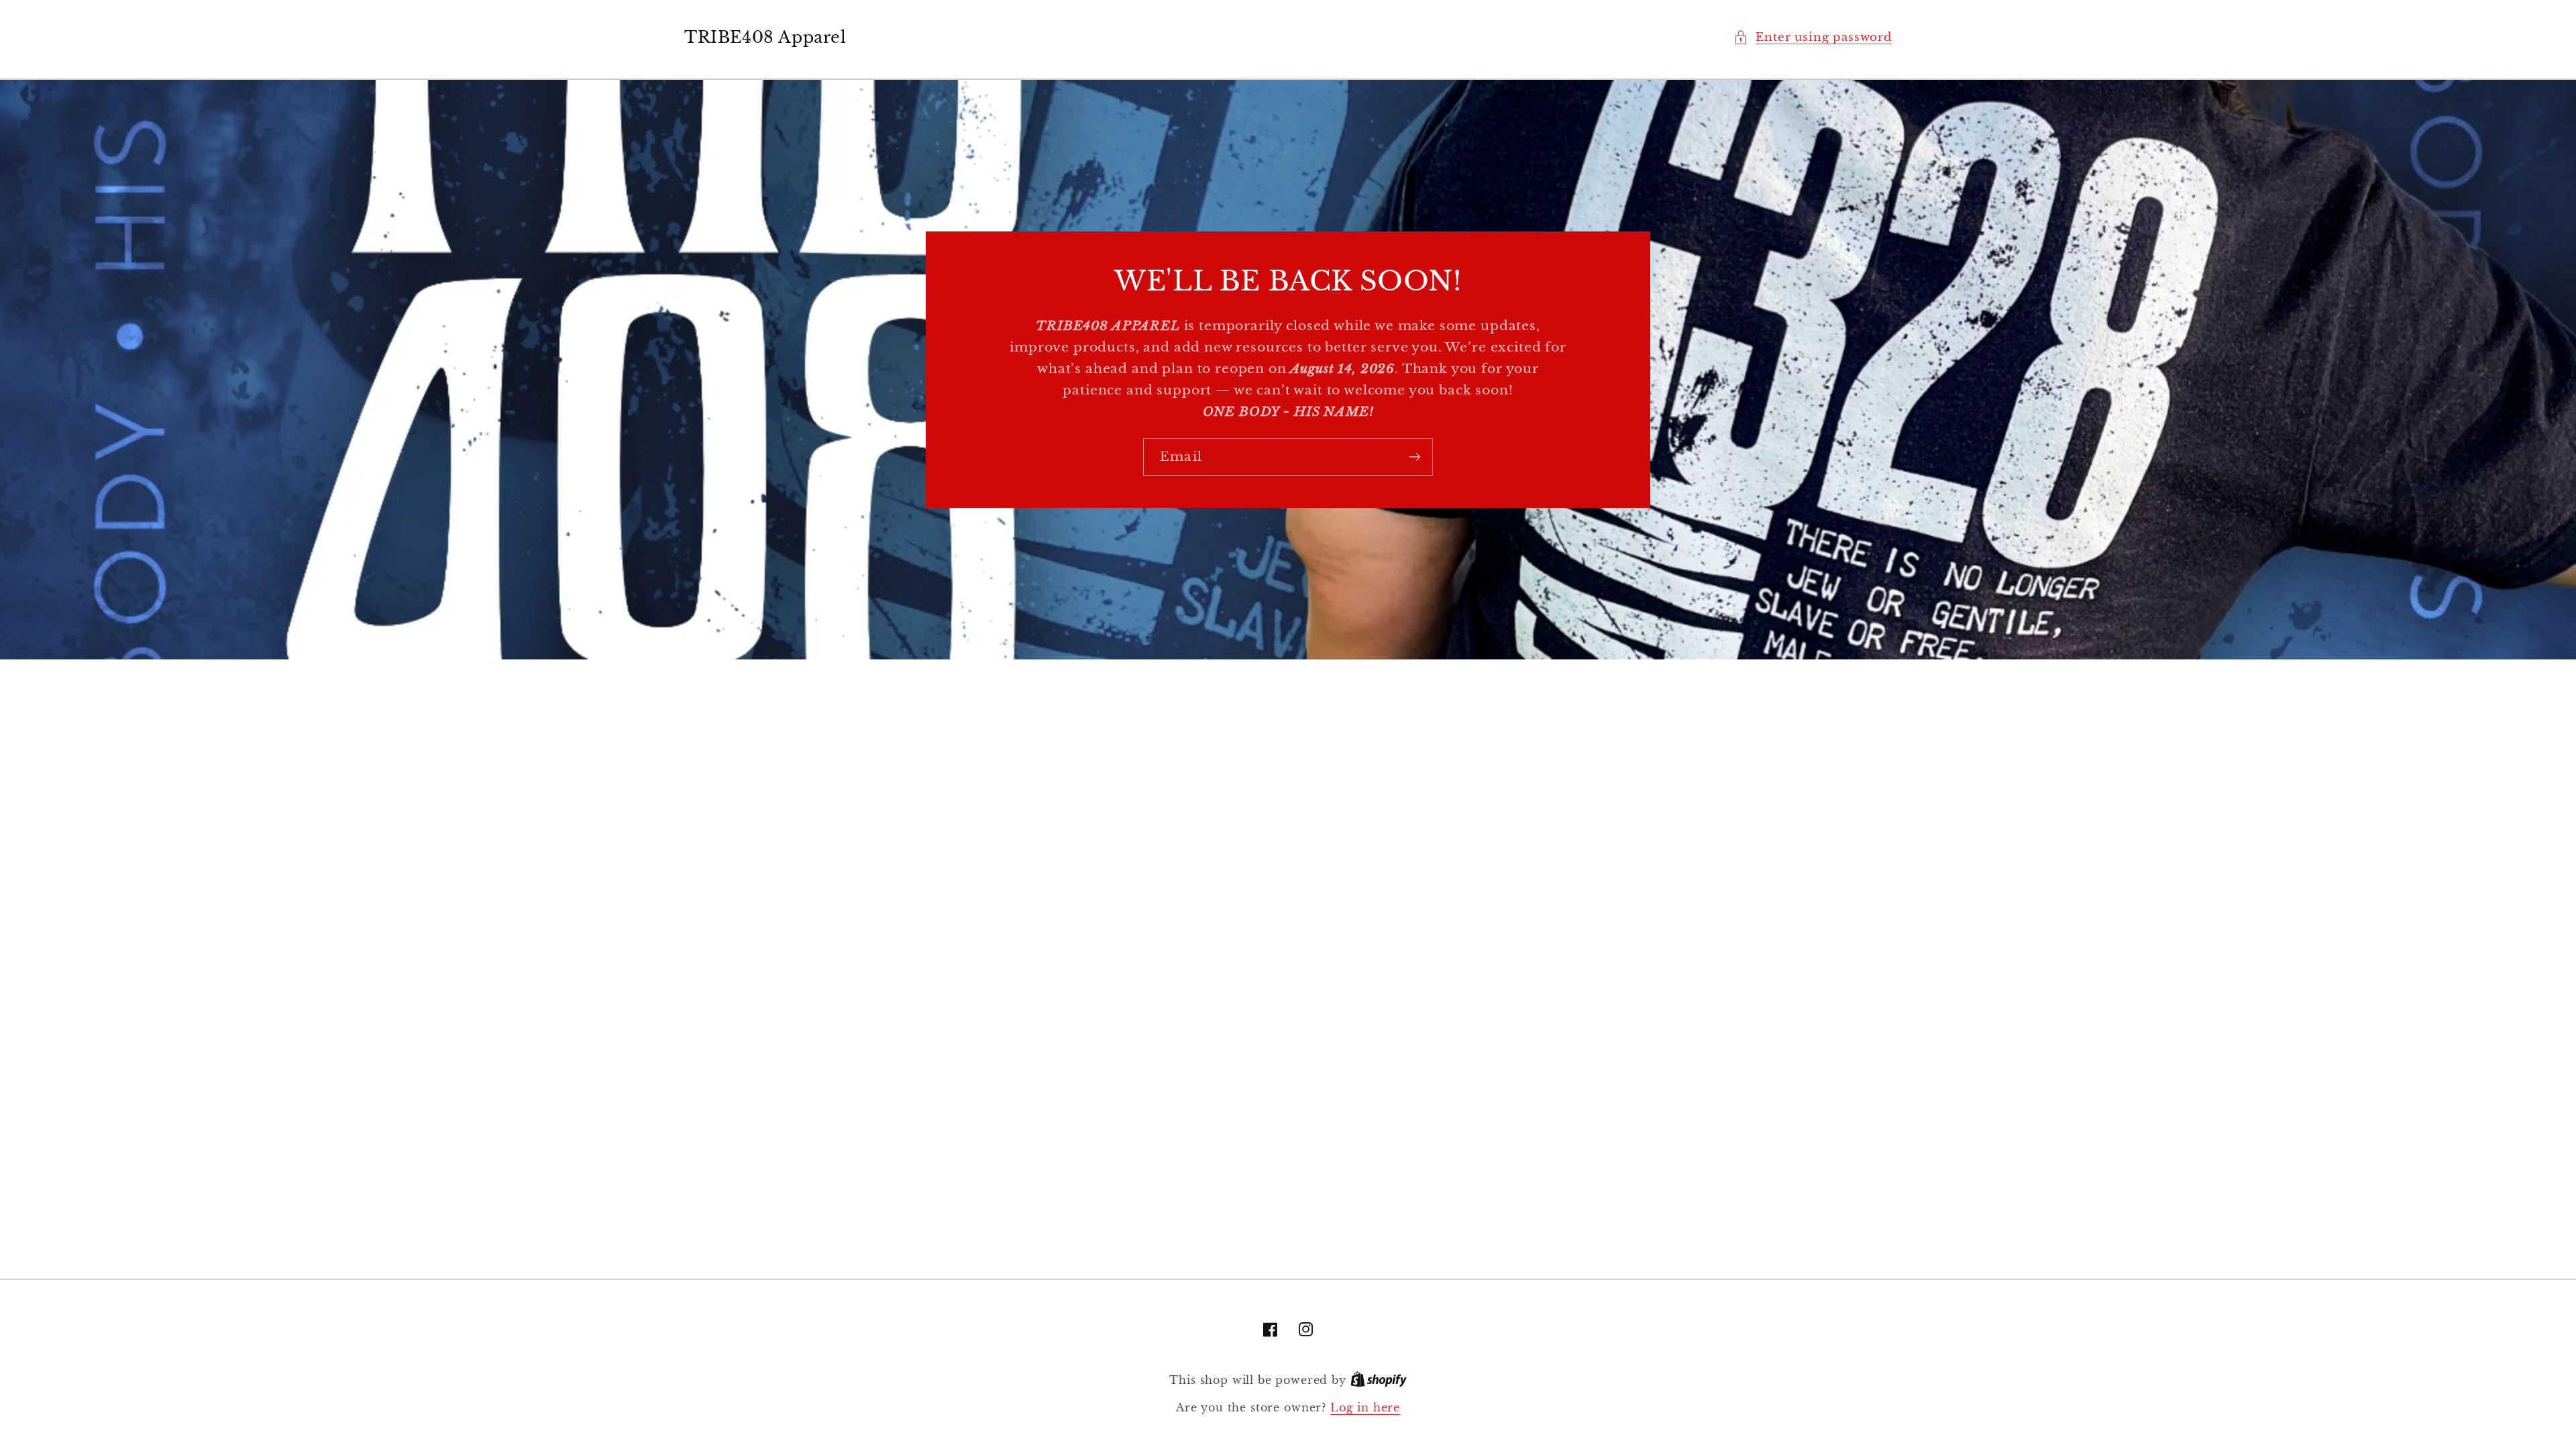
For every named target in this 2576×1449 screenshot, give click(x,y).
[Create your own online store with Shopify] (1379, 1380)
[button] (1813, 38)
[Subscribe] (1414, 457)
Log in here (1365, 1408)
